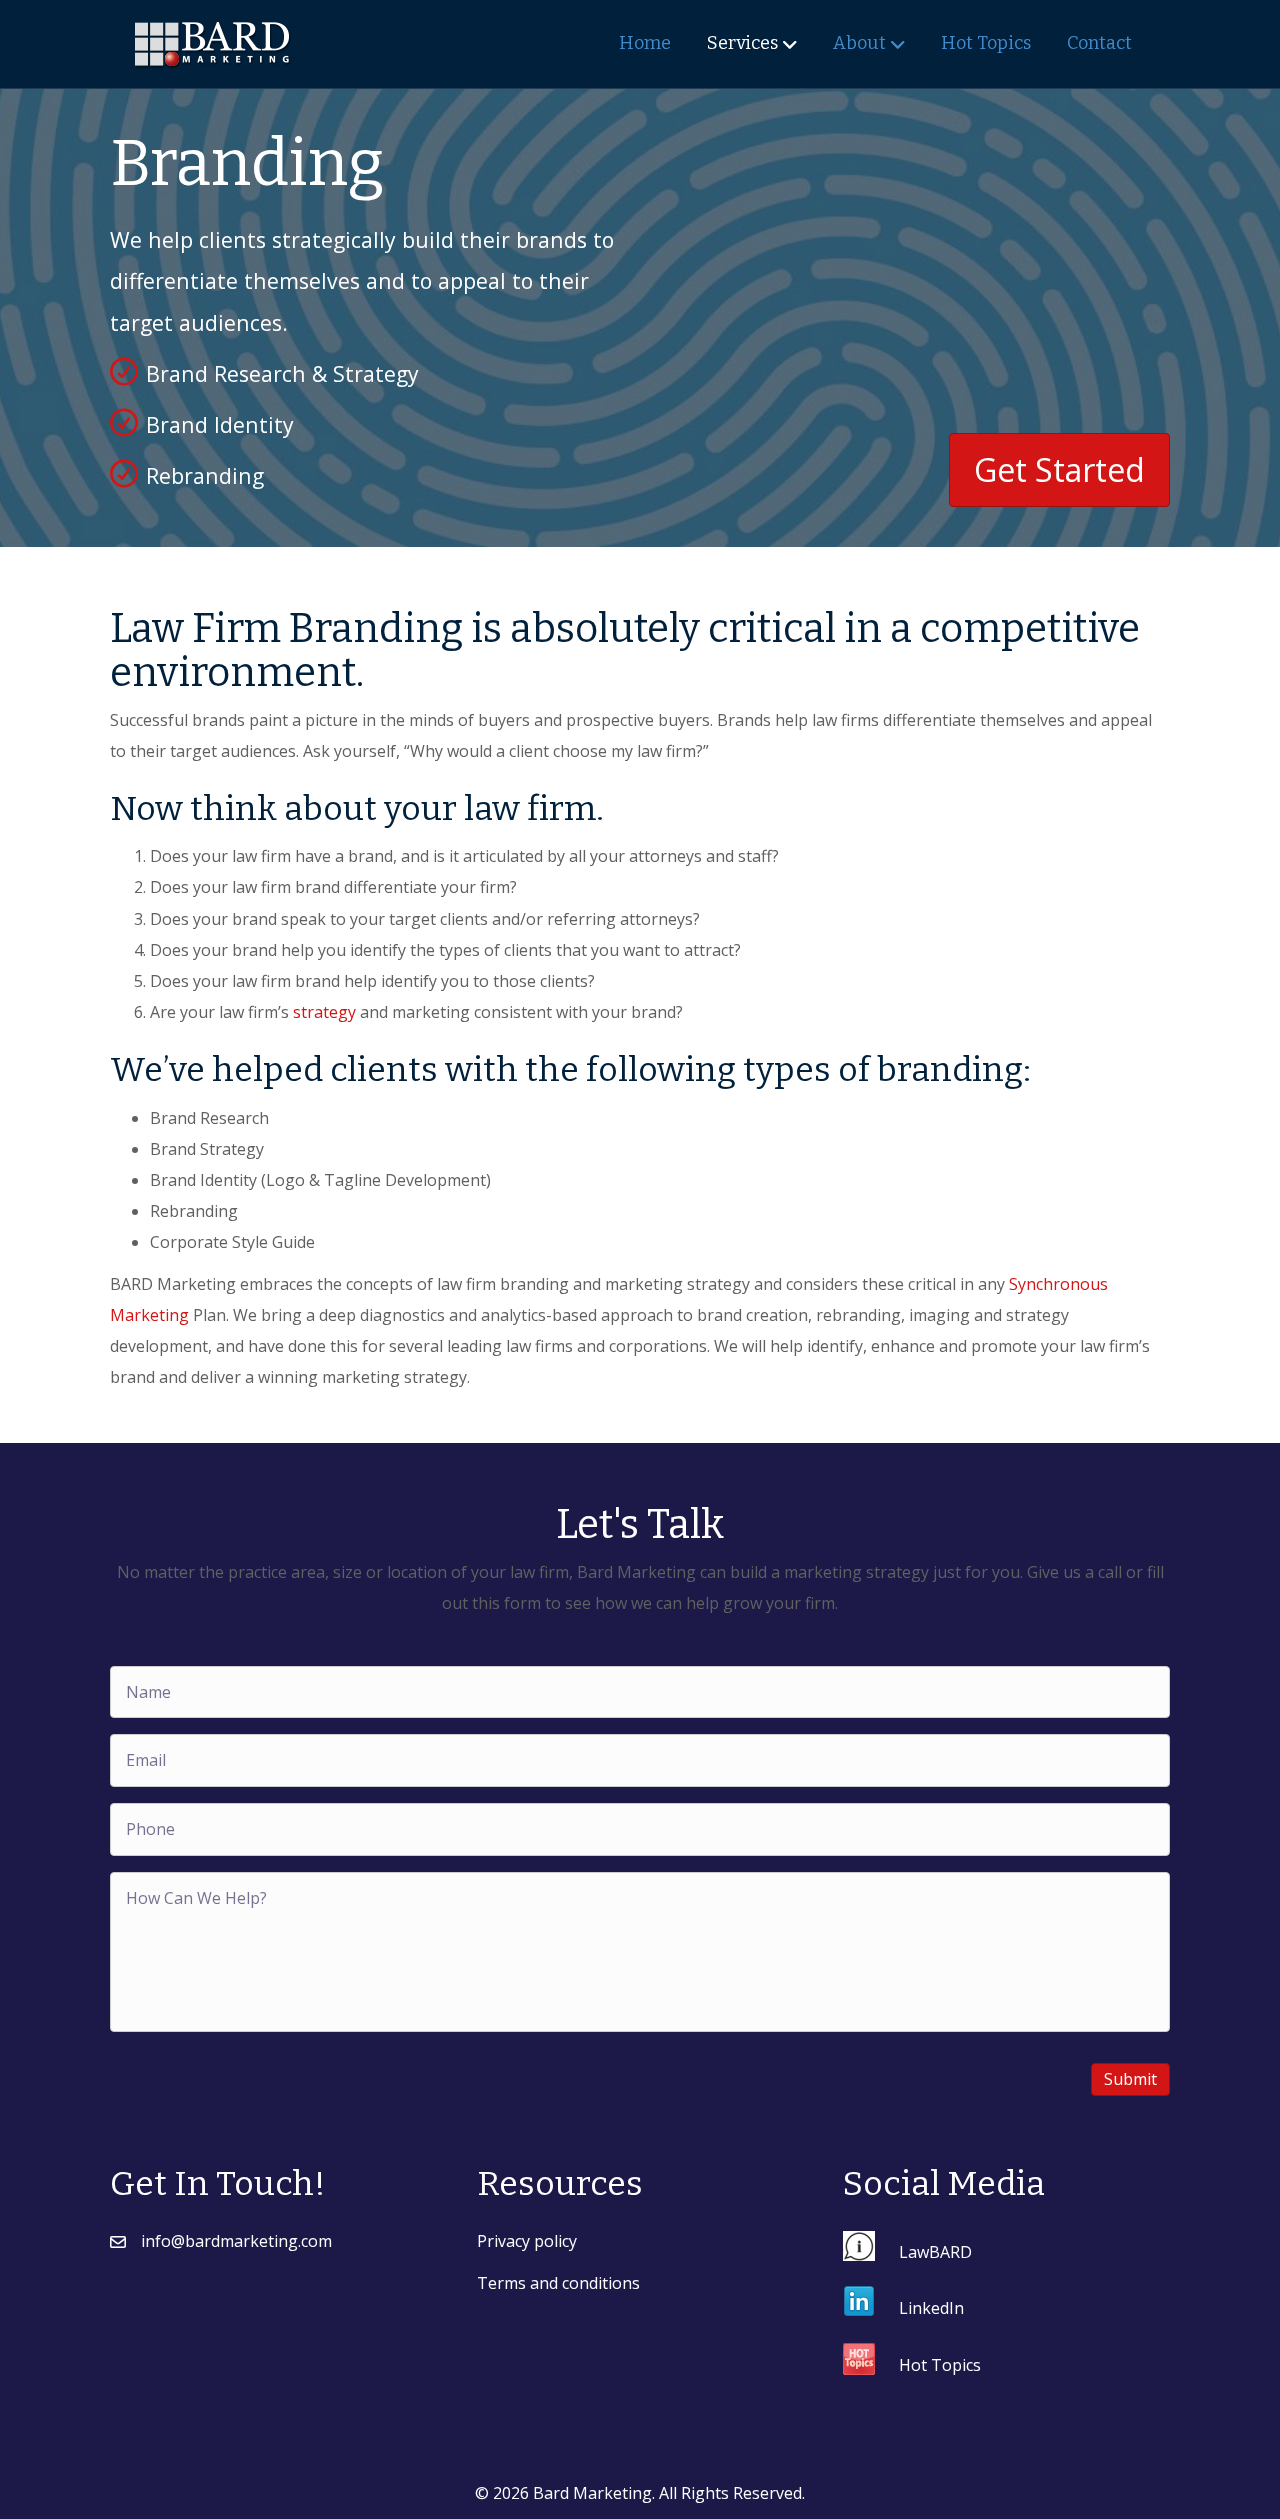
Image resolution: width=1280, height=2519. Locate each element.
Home (645, 43)
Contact (1099, 43)
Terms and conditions (558, 2283)
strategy (324, 1012)
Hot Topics (986, 43)
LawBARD (935, 2252)
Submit (1130, 2079)
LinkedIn (931, 2308)
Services (742, 43)
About (859, 43)
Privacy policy (527, 2241)
